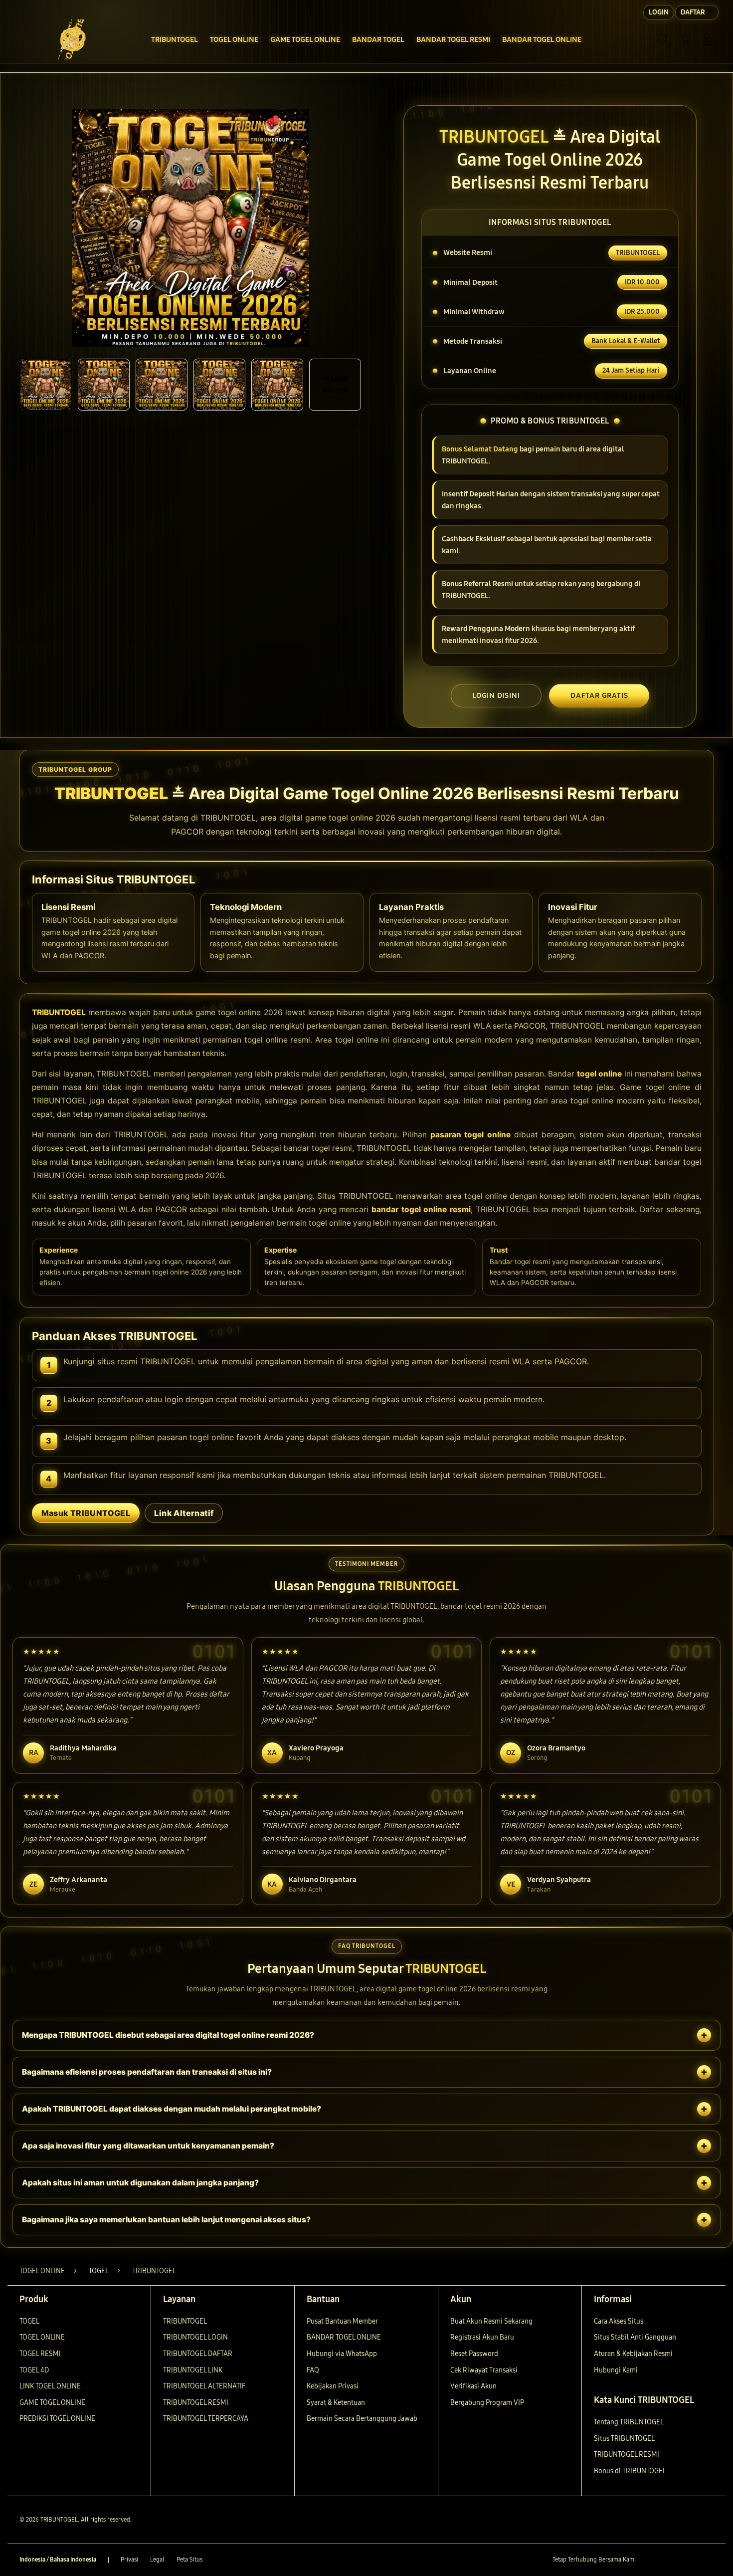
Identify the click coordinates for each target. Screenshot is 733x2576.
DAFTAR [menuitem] (693, 12)
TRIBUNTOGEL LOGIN (195, 2337)
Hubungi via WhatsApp (342, 2354)
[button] (685, 39)
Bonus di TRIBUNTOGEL (630, 2471)
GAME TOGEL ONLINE (52, 2403)
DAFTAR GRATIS (599, 695)
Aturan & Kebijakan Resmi (633, 2354)
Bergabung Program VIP (487, 2403)
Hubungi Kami (616, 2370)
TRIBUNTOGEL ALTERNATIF (204, 2386)
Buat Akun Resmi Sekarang (491, 2321)
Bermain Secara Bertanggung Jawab (362, 2419)
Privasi (129, 2560)
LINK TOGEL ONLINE (50, 2386)
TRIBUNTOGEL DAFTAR (198, 2354)
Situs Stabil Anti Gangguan (635, 2337)
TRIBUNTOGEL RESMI (196, 2403)
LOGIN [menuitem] (659, 12)
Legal (157, 2560)
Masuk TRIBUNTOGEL (86, 1513)
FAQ (313, 2370)
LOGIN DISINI (496, 695)
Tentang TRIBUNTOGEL (629, 2422)
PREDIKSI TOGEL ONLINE (57, 2419)
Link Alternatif (184, 1513)
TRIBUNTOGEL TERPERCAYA (206, 2419)
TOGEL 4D (34, 2370)
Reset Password (474, 2354)
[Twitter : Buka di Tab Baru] (669, 2560)
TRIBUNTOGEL (59, 1012)
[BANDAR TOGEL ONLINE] (72, 39)
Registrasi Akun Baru (482, 2337)
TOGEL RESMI (40, 2354)
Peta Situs (189, 2560)
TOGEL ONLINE (42, 2337)
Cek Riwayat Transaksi (484, 2370)
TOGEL (29, 2321)
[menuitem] (175, 40)
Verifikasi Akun (473, 2386)
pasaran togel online (471, 1135)
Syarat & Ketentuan (336, 2403)
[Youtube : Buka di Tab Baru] (708, 2560)
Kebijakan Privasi (333, 2386)
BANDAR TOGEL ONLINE (344, 2337)
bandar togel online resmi (421, 1209)
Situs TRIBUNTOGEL (624, 2439)
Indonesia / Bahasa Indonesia (58, 2560)
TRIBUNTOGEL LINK (193, 2370)
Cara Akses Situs (619, 2321)
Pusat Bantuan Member (342, 2321)
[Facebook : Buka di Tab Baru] (649, 2560)
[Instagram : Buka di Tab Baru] (688, 2560)
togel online (600, 1074)
